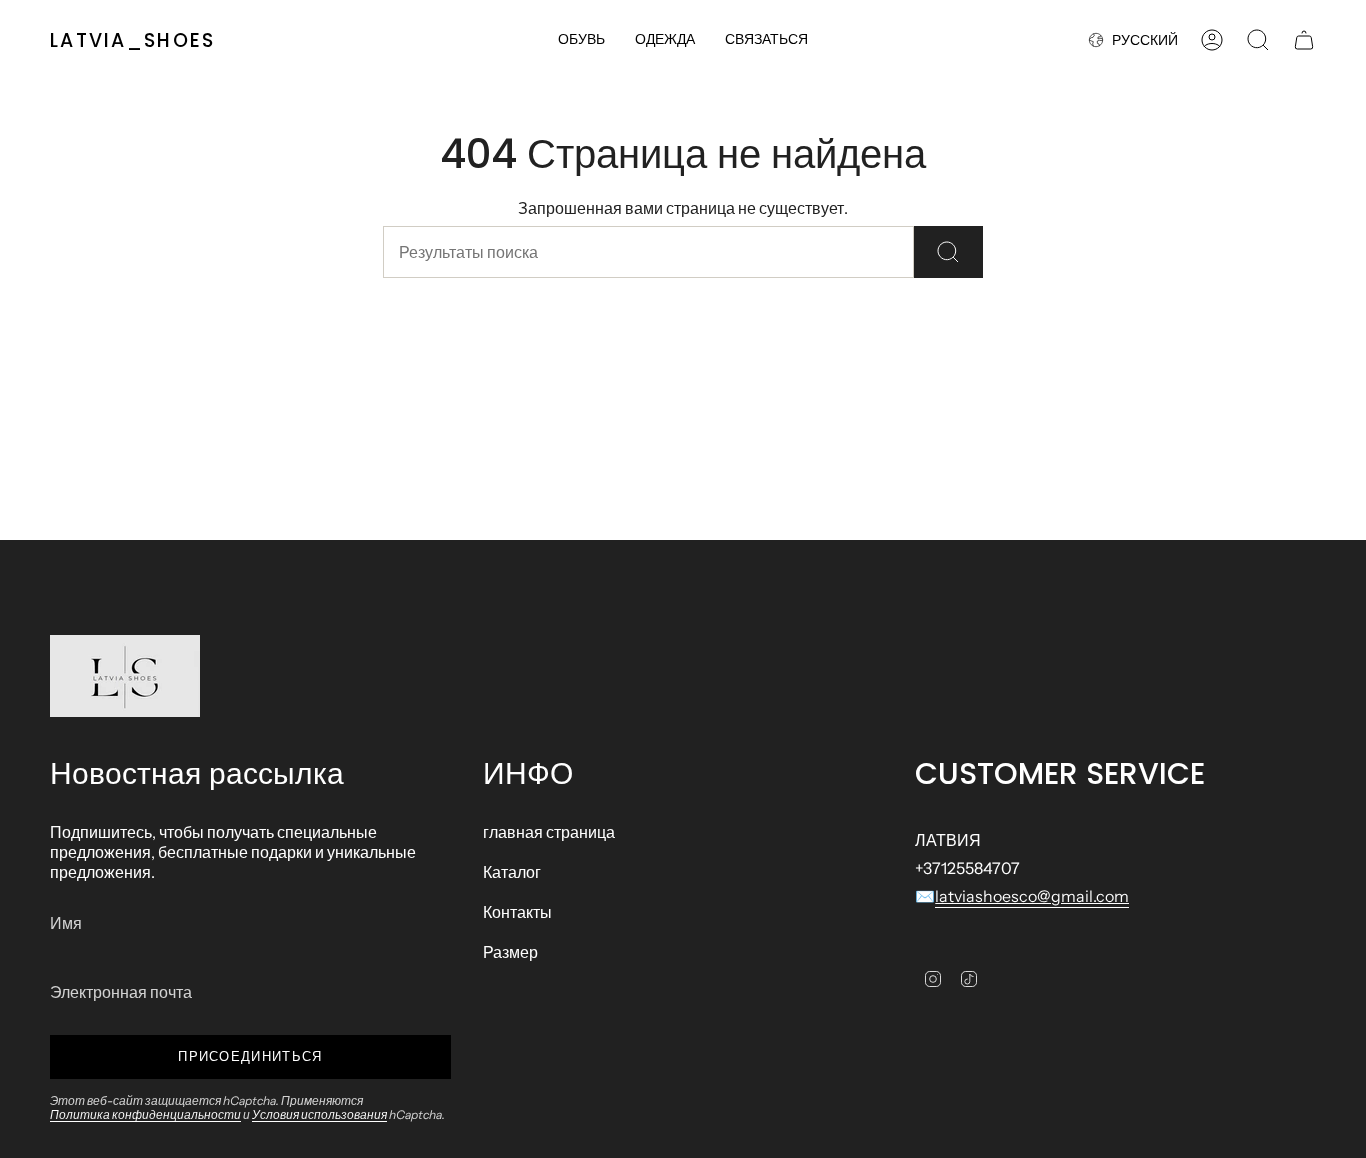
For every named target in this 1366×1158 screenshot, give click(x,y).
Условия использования (319, 1114)
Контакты (517, 912)
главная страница (549, 832)
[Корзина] (1304, 40)
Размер (510, 952)
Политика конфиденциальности (145, 1114)
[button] (581, 40)
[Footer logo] (125, 676)
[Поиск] (948, 252)
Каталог (512, 872)
